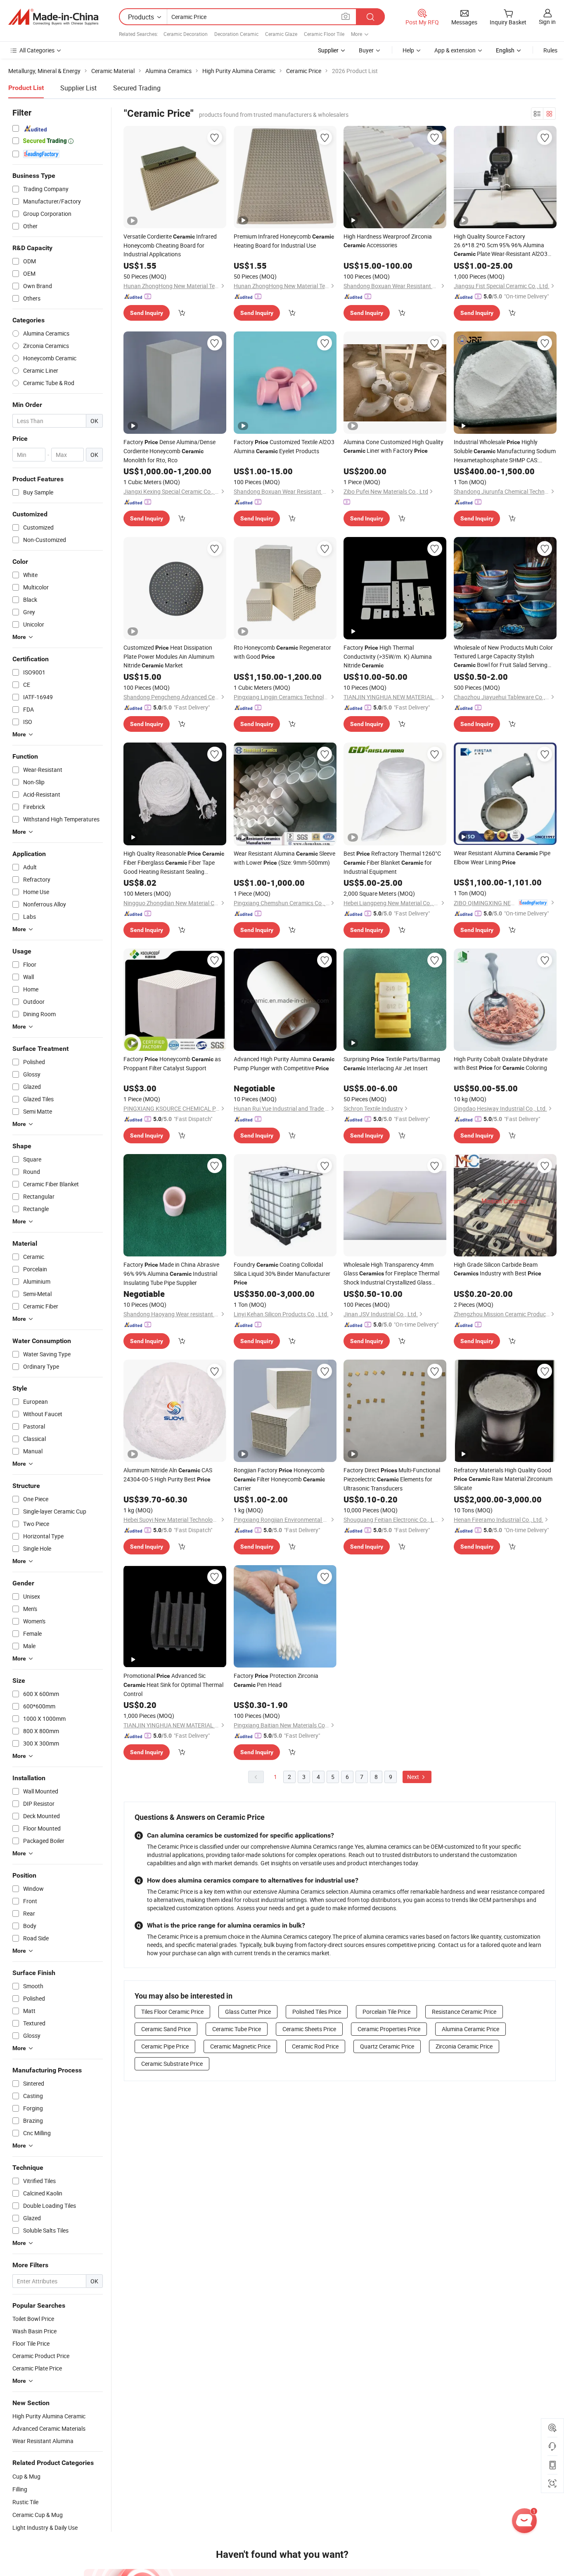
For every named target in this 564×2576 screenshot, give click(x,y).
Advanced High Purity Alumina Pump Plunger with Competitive (284, 1063)
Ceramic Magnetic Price (240, 2046)
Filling (20, 2489)
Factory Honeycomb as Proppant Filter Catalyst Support (172, 1063)
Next (414, 1777)
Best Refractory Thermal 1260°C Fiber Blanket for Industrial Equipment (392, 862)
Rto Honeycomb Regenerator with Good (282, 652)
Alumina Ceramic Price (470, 2029)
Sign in (547, 22)
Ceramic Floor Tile (324, 34)
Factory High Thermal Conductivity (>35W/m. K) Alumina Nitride (388, 656)
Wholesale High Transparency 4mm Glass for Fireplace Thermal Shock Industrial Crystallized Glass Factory (391, 1274)
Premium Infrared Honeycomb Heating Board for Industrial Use (284, 241)
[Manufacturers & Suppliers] (53, 17)
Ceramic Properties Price (389, 2029)
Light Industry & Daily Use (45, 2528)
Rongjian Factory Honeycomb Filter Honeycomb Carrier (279, 1479)
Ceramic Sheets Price (309, 2029)
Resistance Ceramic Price (464, 2012)
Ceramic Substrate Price (172, 2064)
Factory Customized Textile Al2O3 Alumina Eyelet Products (284, 446)
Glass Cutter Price (248, 2012)
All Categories (37, 50)
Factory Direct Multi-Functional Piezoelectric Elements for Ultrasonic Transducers (392, 1479)
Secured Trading (137, 88)
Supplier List (78, 88)
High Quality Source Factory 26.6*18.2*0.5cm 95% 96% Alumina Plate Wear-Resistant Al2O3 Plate (501, 245)
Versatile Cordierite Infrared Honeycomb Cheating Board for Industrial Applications (170, 245)
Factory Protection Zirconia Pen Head (276, 1680)
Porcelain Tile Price (386, 2012)
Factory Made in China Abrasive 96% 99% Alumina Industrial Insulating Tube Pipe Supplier (171, 1274)
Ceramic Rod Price (315, 2046)
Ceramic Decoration (186, 34)
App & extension (455, 50)
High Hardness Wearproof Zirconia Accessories (388, 241)
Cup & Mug (26, 2476)
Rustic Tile (25, 2502)
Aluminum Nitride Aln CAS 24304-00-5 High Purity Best (168, 1475)
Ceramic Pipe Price (165, 2046)
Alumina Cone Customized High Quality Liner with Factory (393, 446)
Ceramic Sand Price (166, 2029)
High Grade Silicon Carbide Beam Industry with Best (498, 1269)
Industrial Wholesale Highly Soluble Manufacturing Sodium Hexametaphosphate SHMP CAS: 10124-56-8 (505, 451)
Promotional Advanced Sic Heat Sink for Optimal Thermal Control (173, 1685)
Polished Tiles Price (317, 2012)
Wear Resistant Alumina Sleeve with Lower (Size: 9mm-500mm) (284, 858)
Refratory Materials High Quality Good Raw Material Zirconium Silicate (503, 1479)
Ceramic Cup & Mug (38, 2515)
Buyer (366, 50)
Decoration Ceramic (236, 34)
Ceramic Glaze (281, 34)
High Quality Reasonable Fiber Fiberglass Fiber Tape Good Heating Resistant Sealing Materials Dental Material (174, 863)
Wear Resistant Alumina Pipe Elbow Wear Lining (502, 857)
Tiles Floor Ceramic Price (172, 2012)
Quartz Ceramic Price (387, 2046)
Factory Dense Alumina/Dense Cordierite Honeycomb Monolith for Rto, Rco (169, 451)
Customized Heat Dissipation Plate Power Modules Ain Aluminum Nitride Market (169, 656)
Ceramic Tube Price (237, 2029)
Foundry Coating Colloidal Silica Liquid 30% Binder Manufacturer (282, 1273)
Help (408, 50)
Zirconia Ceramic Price (464, 2046)
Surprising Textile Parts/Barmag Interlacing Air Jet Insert (392, 1063)
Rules (550, 50)
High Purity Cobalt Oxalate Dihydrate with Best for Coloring (501, 1063)
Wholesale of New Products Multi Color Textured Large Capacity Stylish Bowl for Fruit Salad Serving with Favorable (503, 656)
